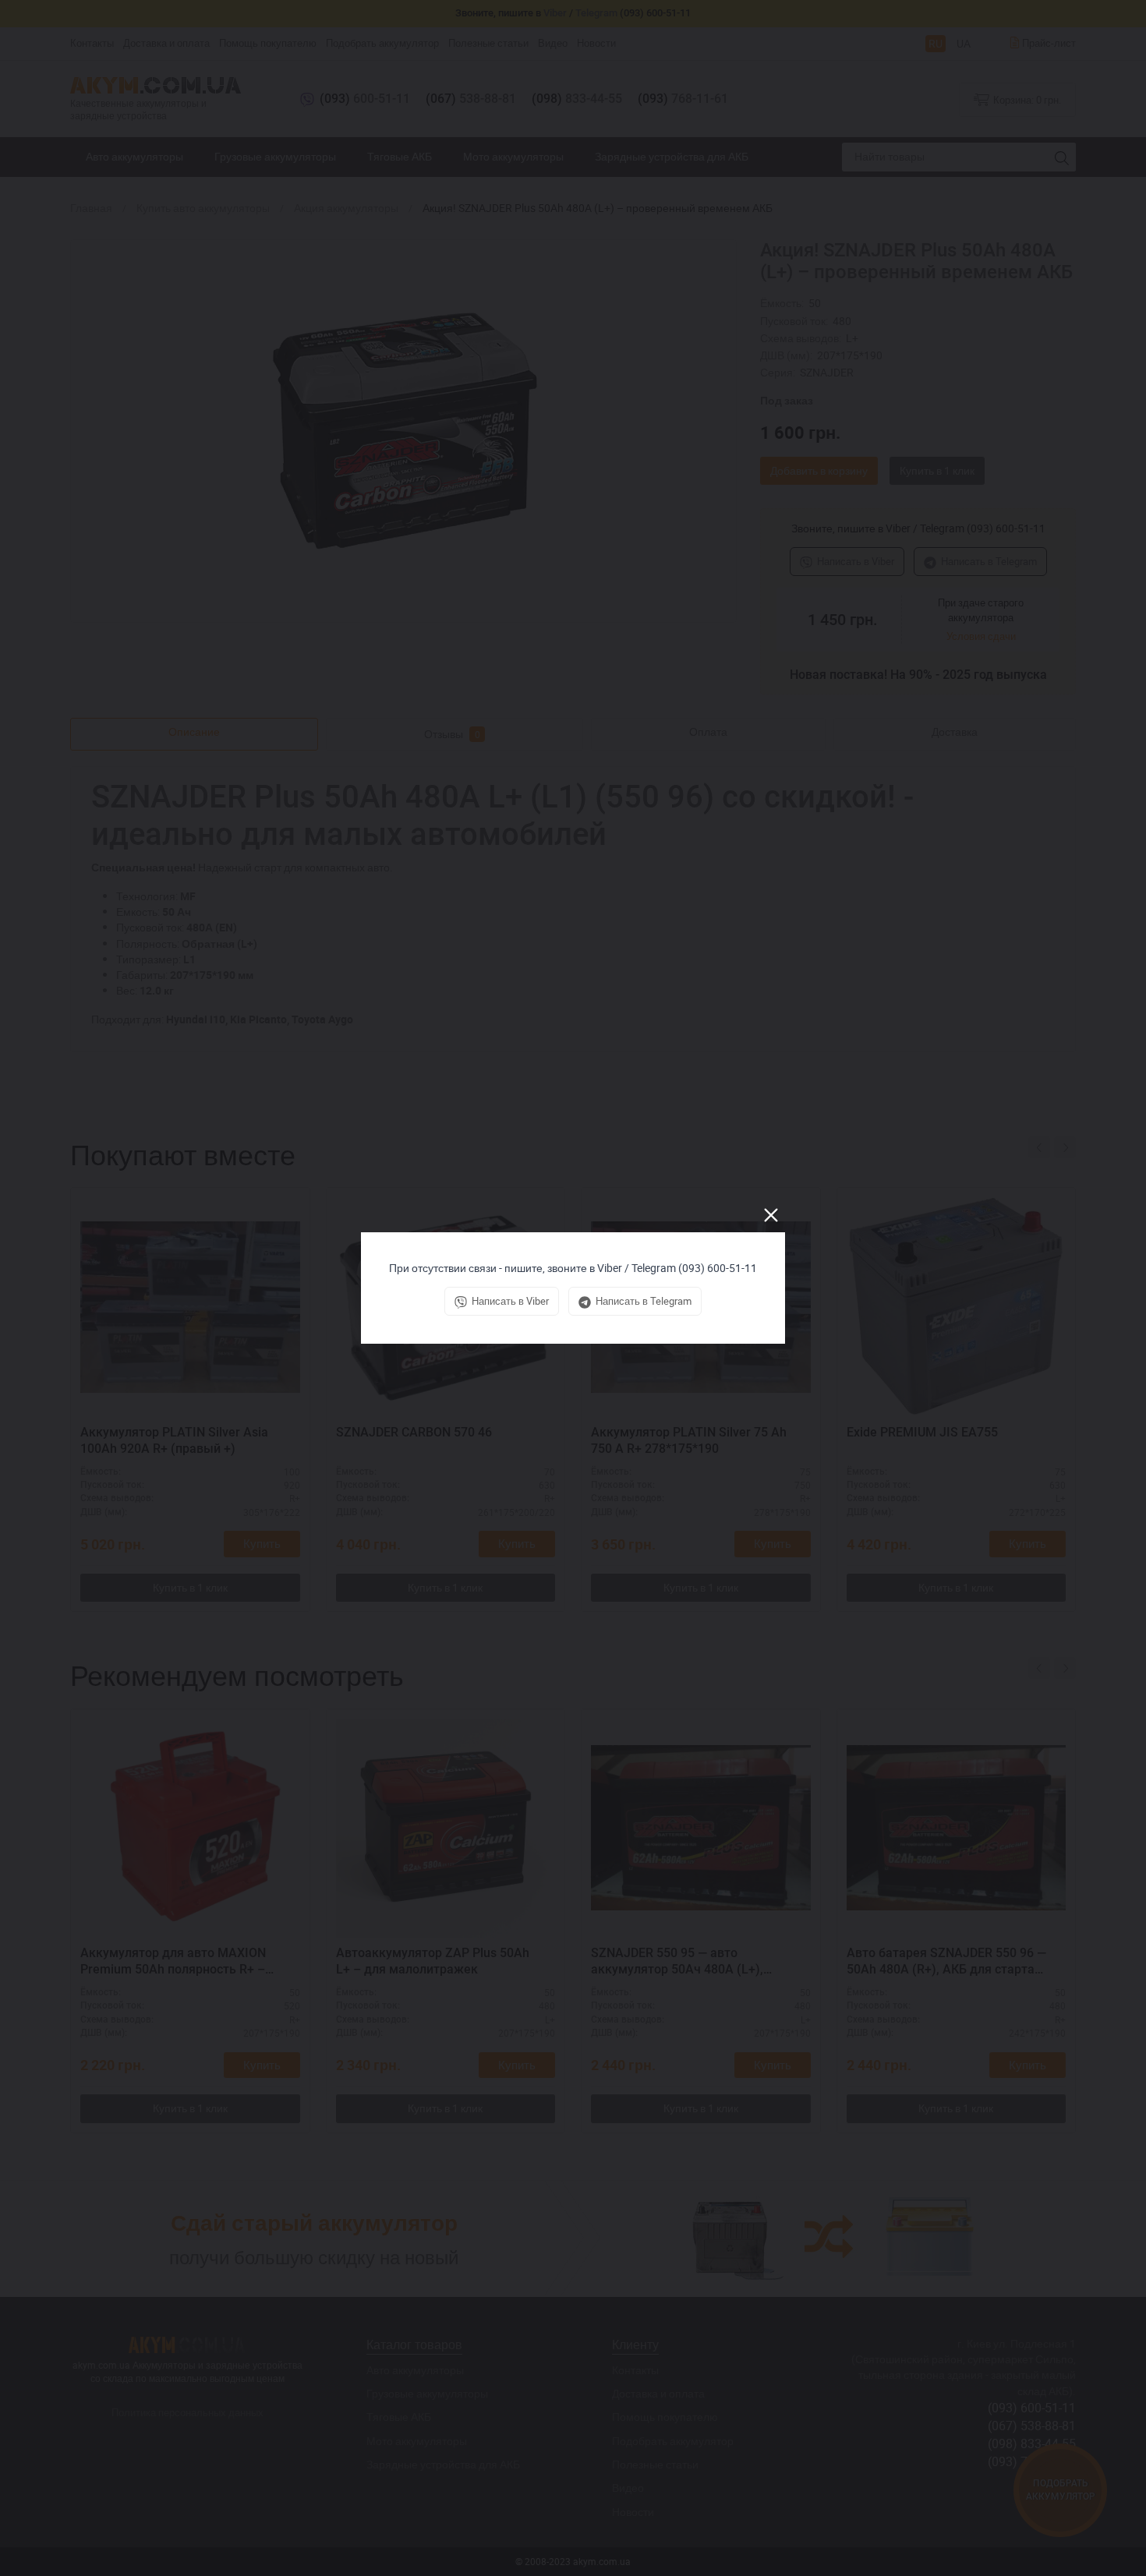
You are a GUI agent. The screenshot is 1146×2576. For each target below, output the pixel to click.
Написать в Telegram (644, 1301)
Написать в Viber (510, 1301)
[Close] (771, 1215)
